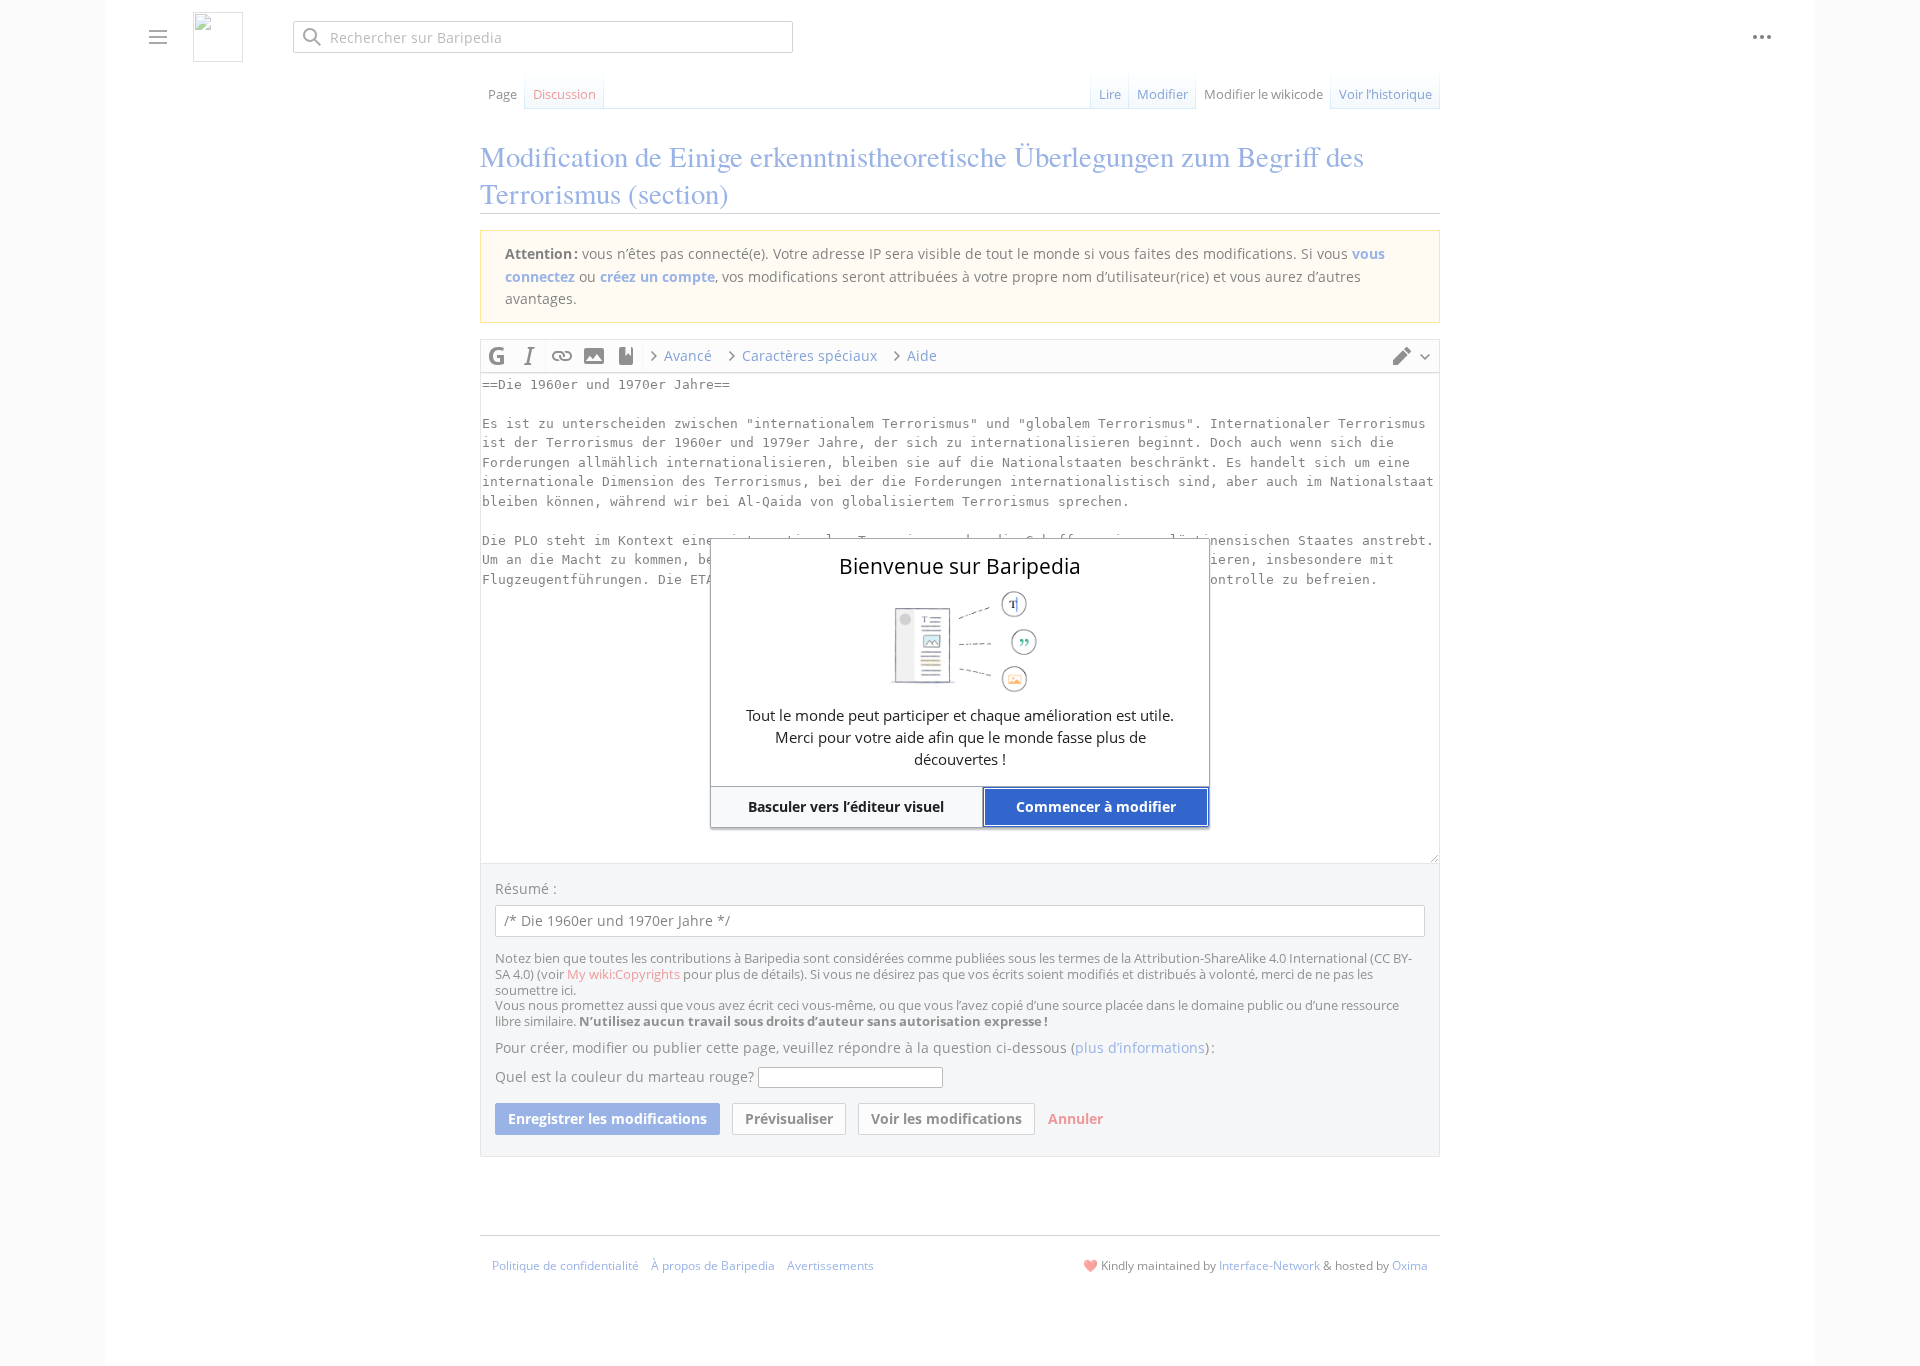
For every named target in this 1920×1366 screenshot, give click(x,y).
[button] (846, 807)
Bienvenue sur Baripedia (960, 566)
